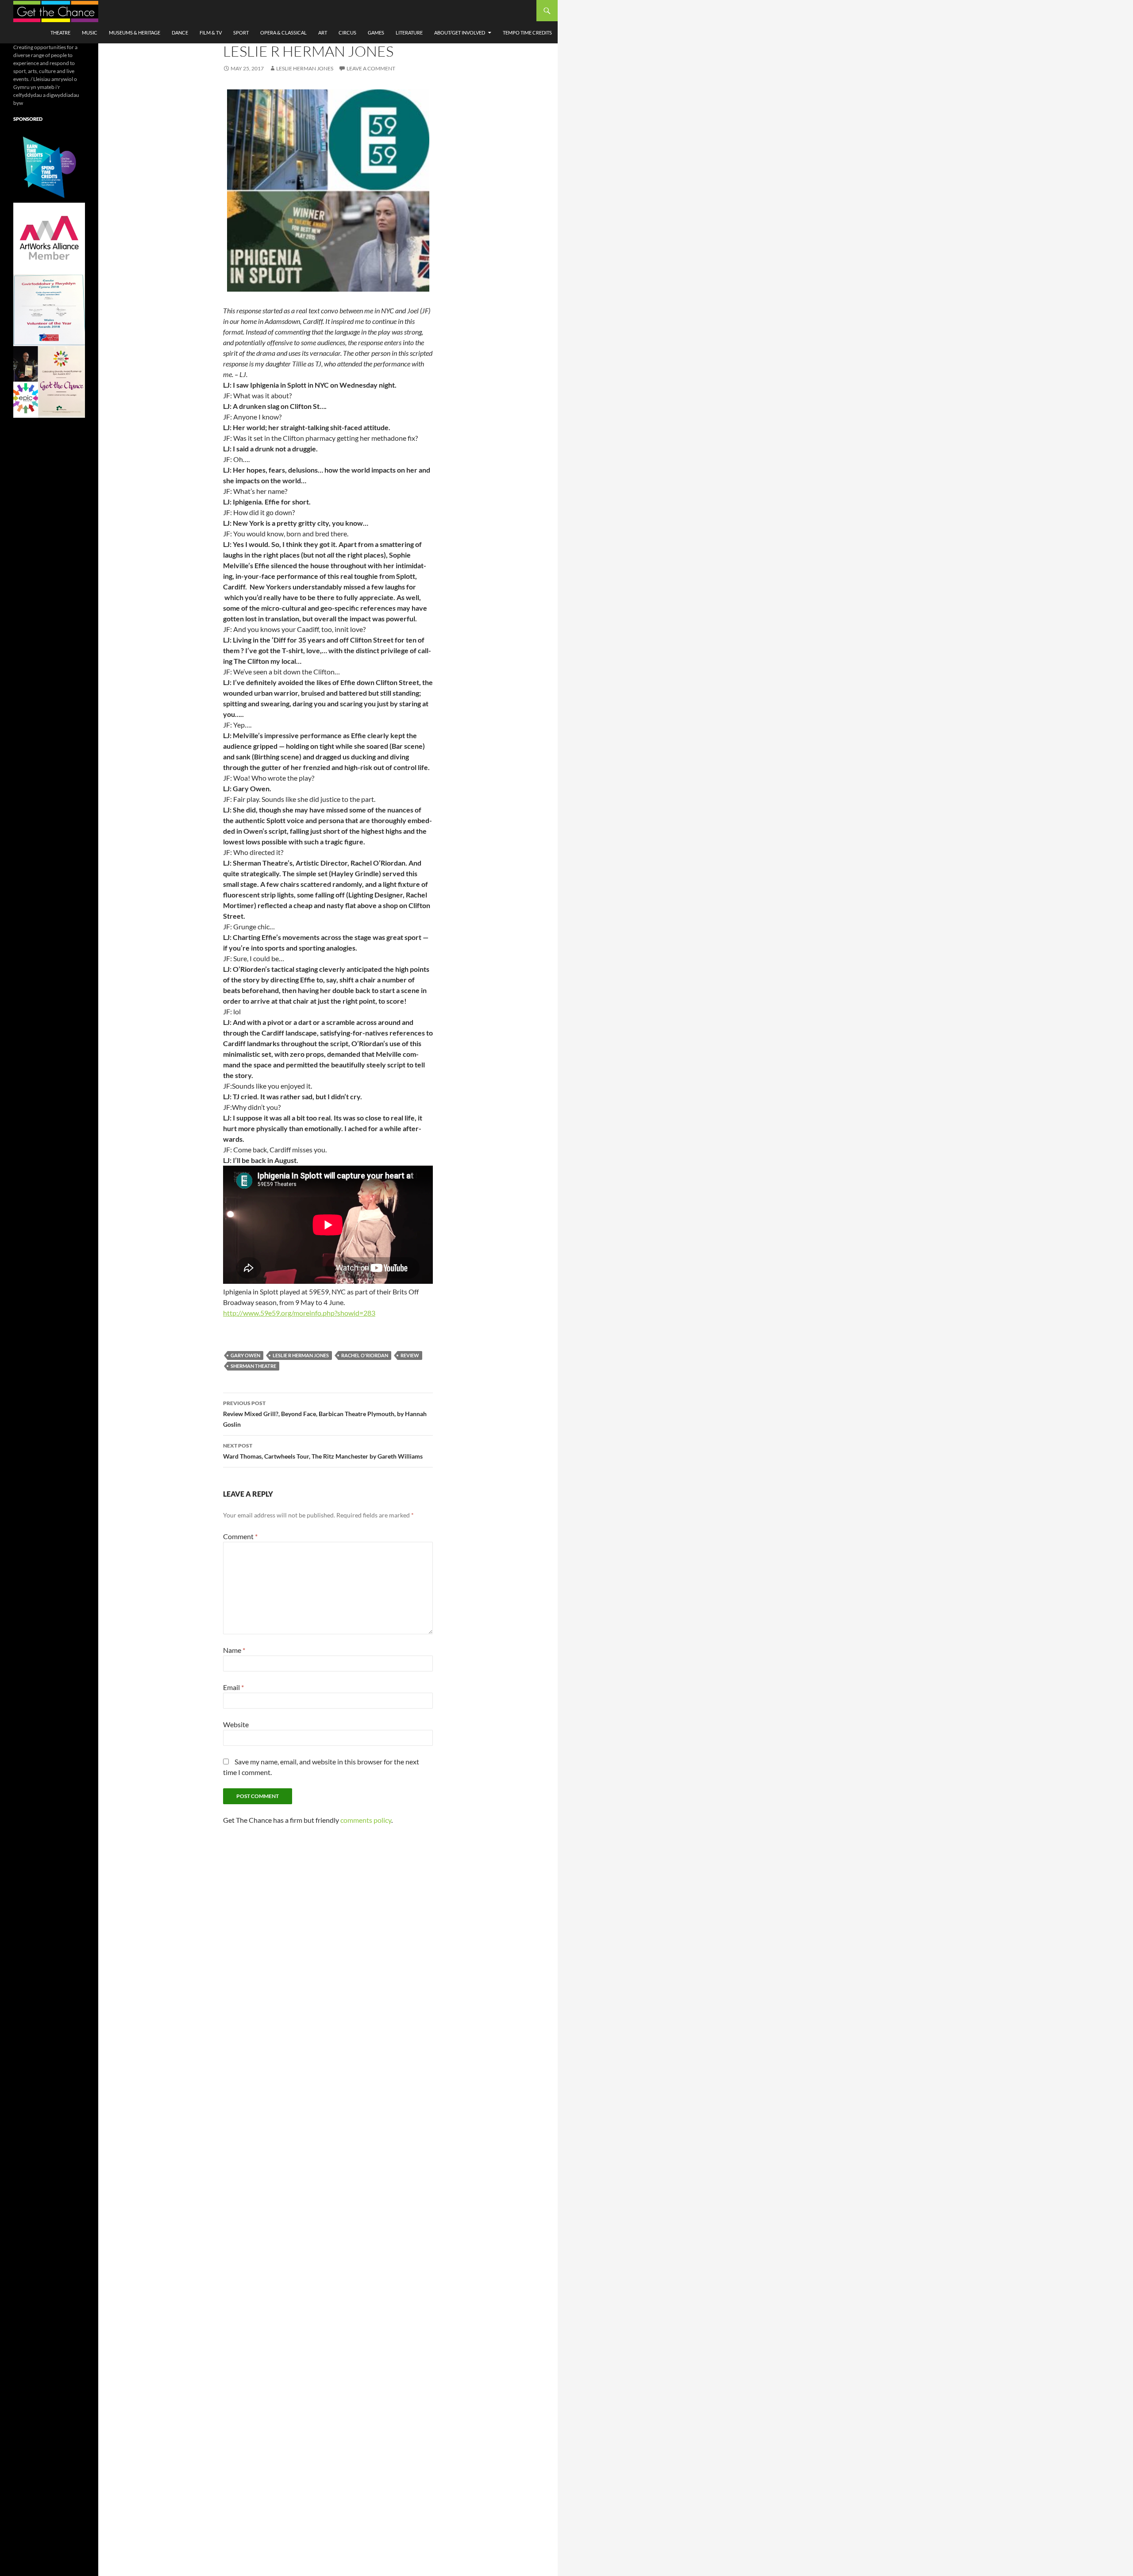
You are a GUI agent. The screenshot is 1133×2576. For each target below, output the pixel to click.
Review (410, 1355)
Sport (241, 33)
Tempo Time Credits (527, 33)
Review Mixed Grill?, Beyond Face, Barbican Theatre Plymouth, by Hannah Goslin (325, 1414)
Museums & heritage (135, 33)
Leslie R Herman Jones (301, 1355)
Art (323, 33)
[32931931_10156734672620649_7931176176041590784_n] (49, 310)
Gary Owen (245, 1355)
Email (233, 1687)
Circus (347, 33)
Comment (240, 1536)
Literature (409, 33)
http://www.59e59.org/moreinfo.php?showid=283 (299, 1313)
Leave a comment (371, 68)
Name (234, 1650)
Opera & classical (283, 33)
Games (376, 33)
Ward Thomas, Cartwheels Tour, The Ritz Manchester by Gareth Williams (323, 1451)
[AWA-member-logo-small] (49, 238)
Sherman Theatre (253, 1366)
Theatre (60, 33)
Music (90, 33)
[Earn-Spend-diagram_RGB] (49, 166)
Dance (180, 33)
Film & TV (211, 33)
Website (236, 1724)
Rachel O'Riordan (365, 1355)
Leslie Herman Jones (305, 68)
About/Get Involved (460, 33)
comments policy (366, 1820)
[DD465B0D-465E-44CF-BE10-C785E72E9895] (49, 381)
